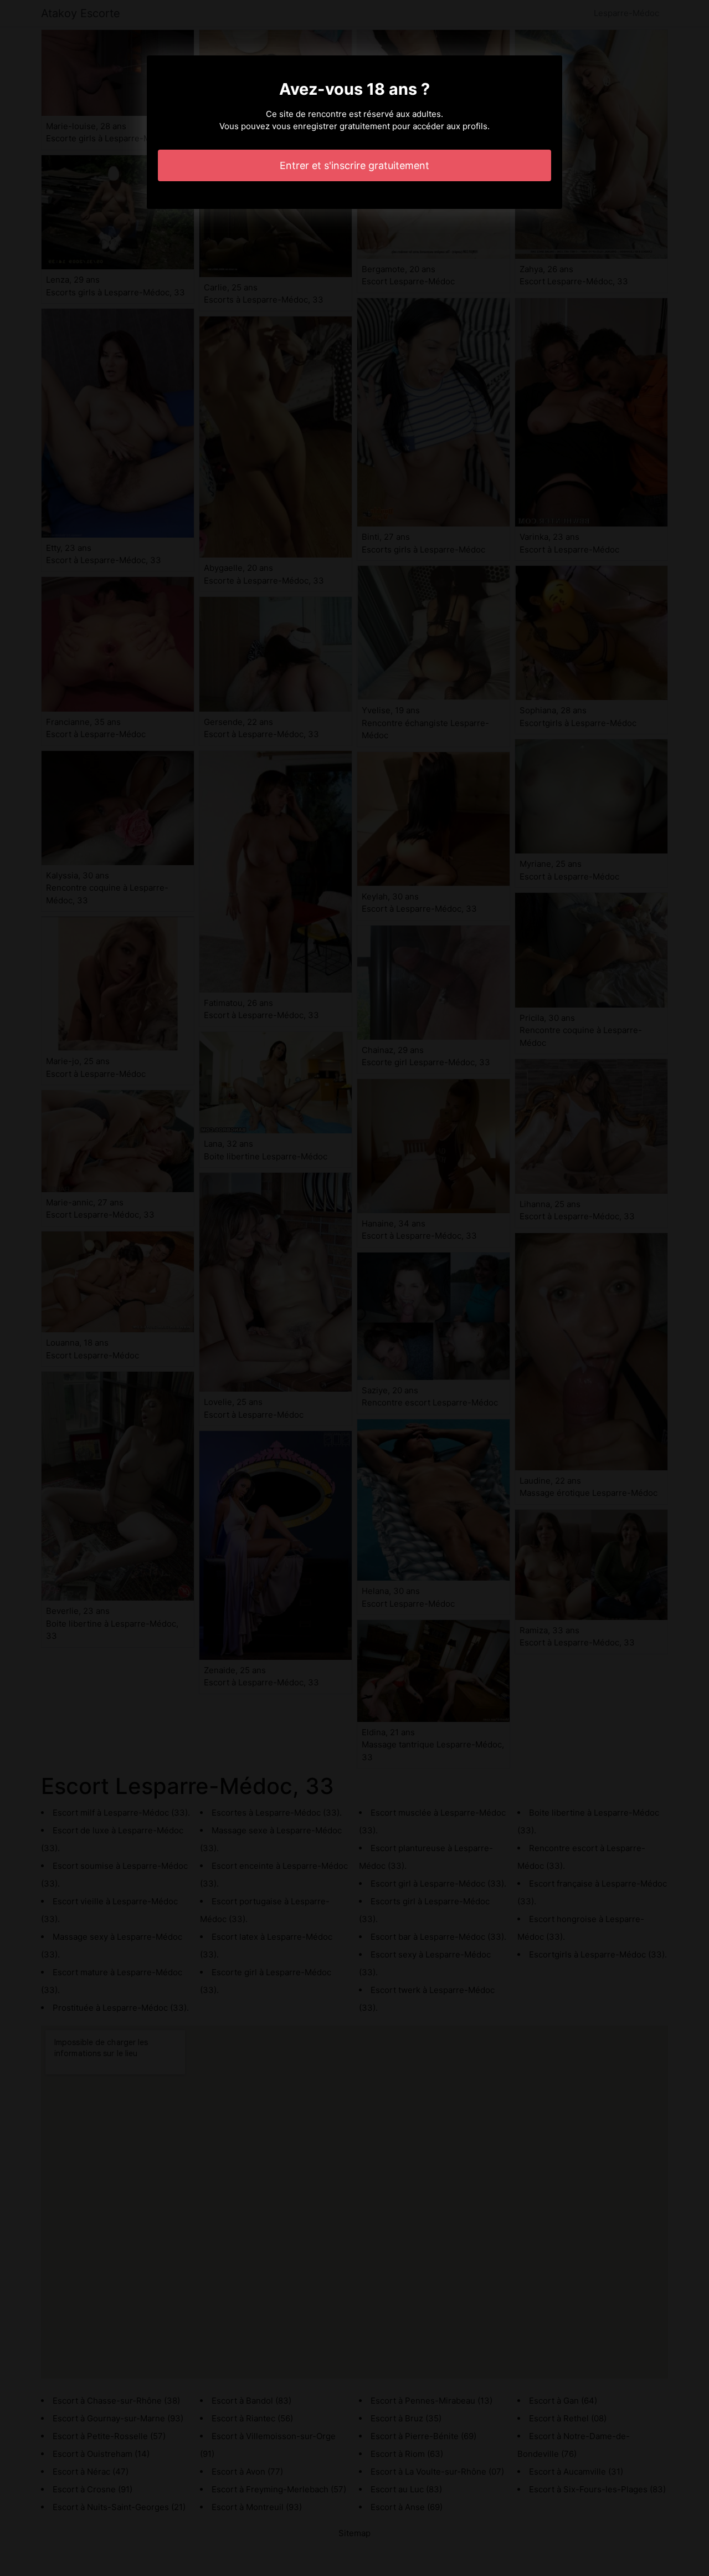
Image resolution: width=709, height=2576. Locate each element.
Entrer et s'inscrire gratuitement (354, 165)
